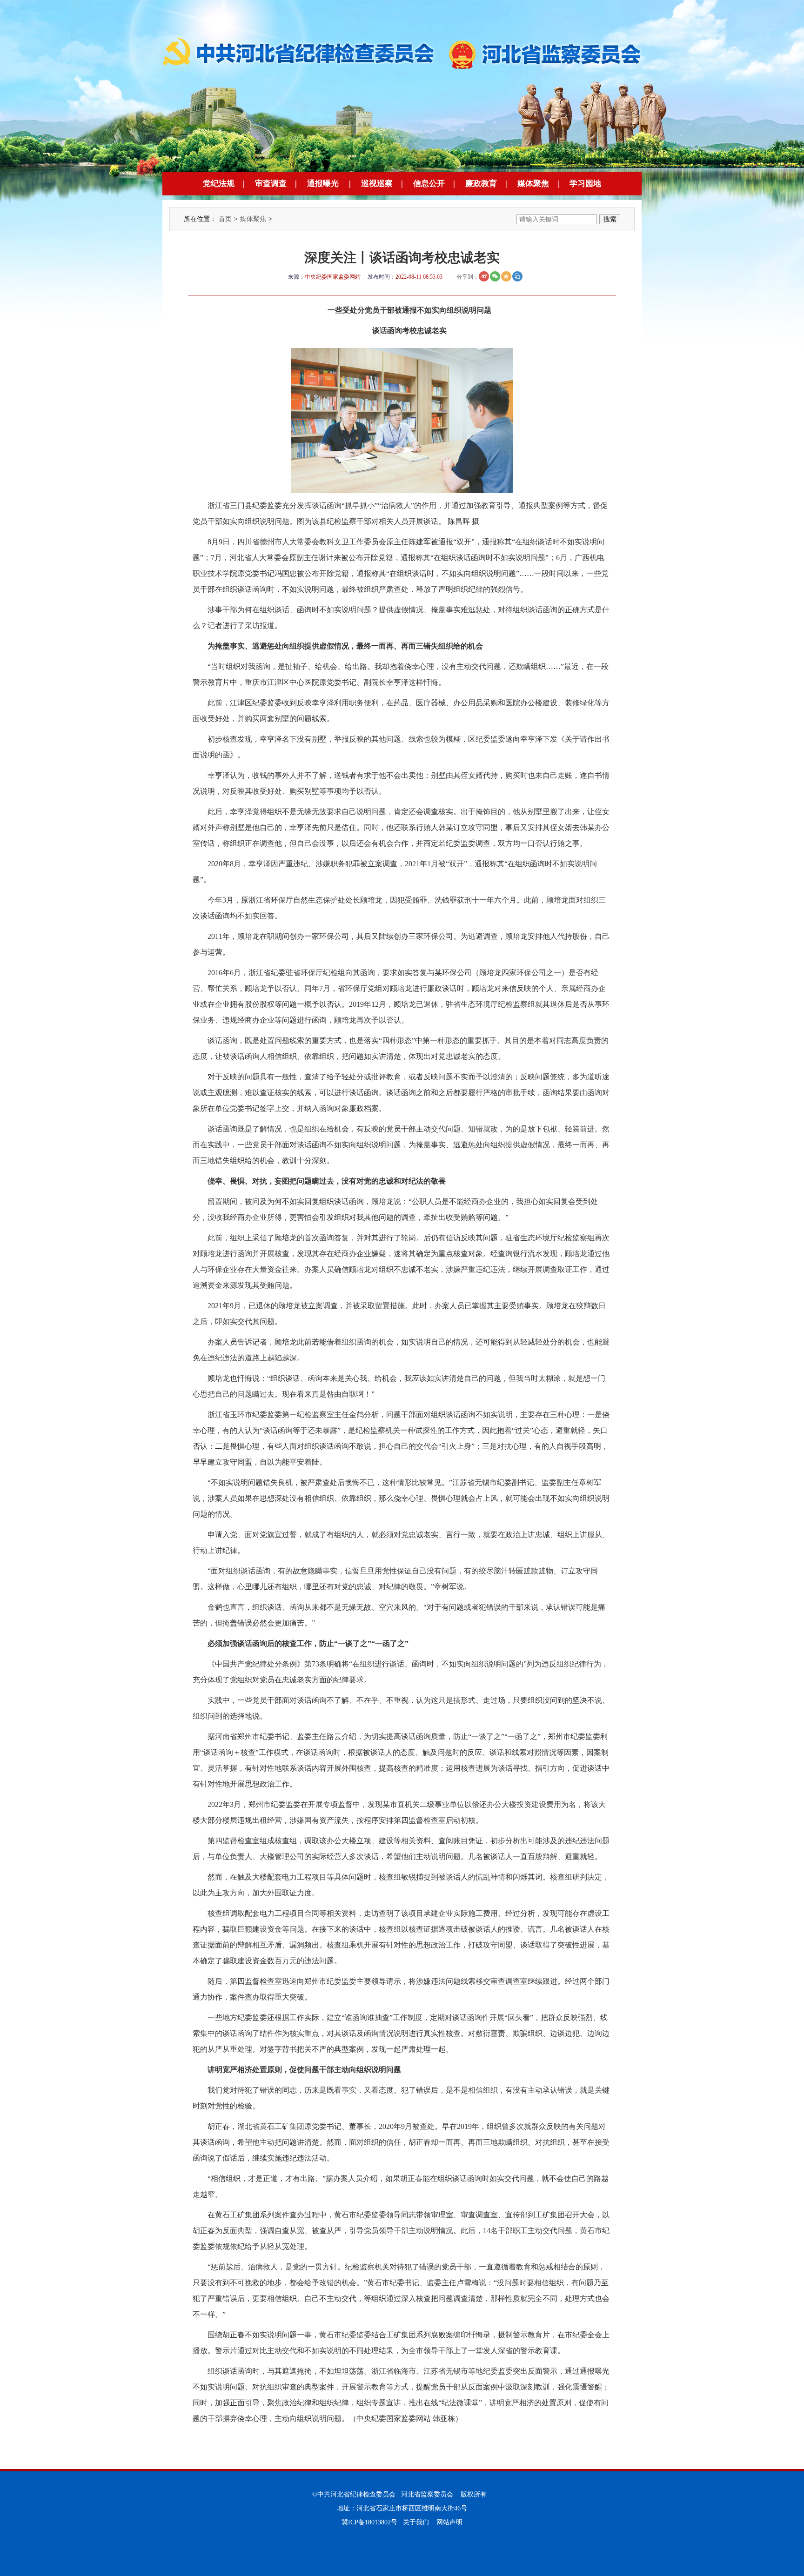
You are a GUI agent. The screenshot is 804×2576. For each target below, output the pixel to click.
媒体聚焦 (533, 184)
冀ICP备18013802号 (369, 2522)
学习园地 (585, 184)
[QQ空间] (506, 276)
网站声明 (449, 2522)
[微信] (495, 276)
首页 (225, 219)
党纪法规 (219, 184)
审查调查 (271, 184)
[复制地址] (517, 276)
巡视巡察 (377, 184)
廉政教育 (481, 184)
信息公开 (429, 184)
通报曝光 (323, 184)
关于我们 (416, 2522)
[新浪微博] (484, 276)
